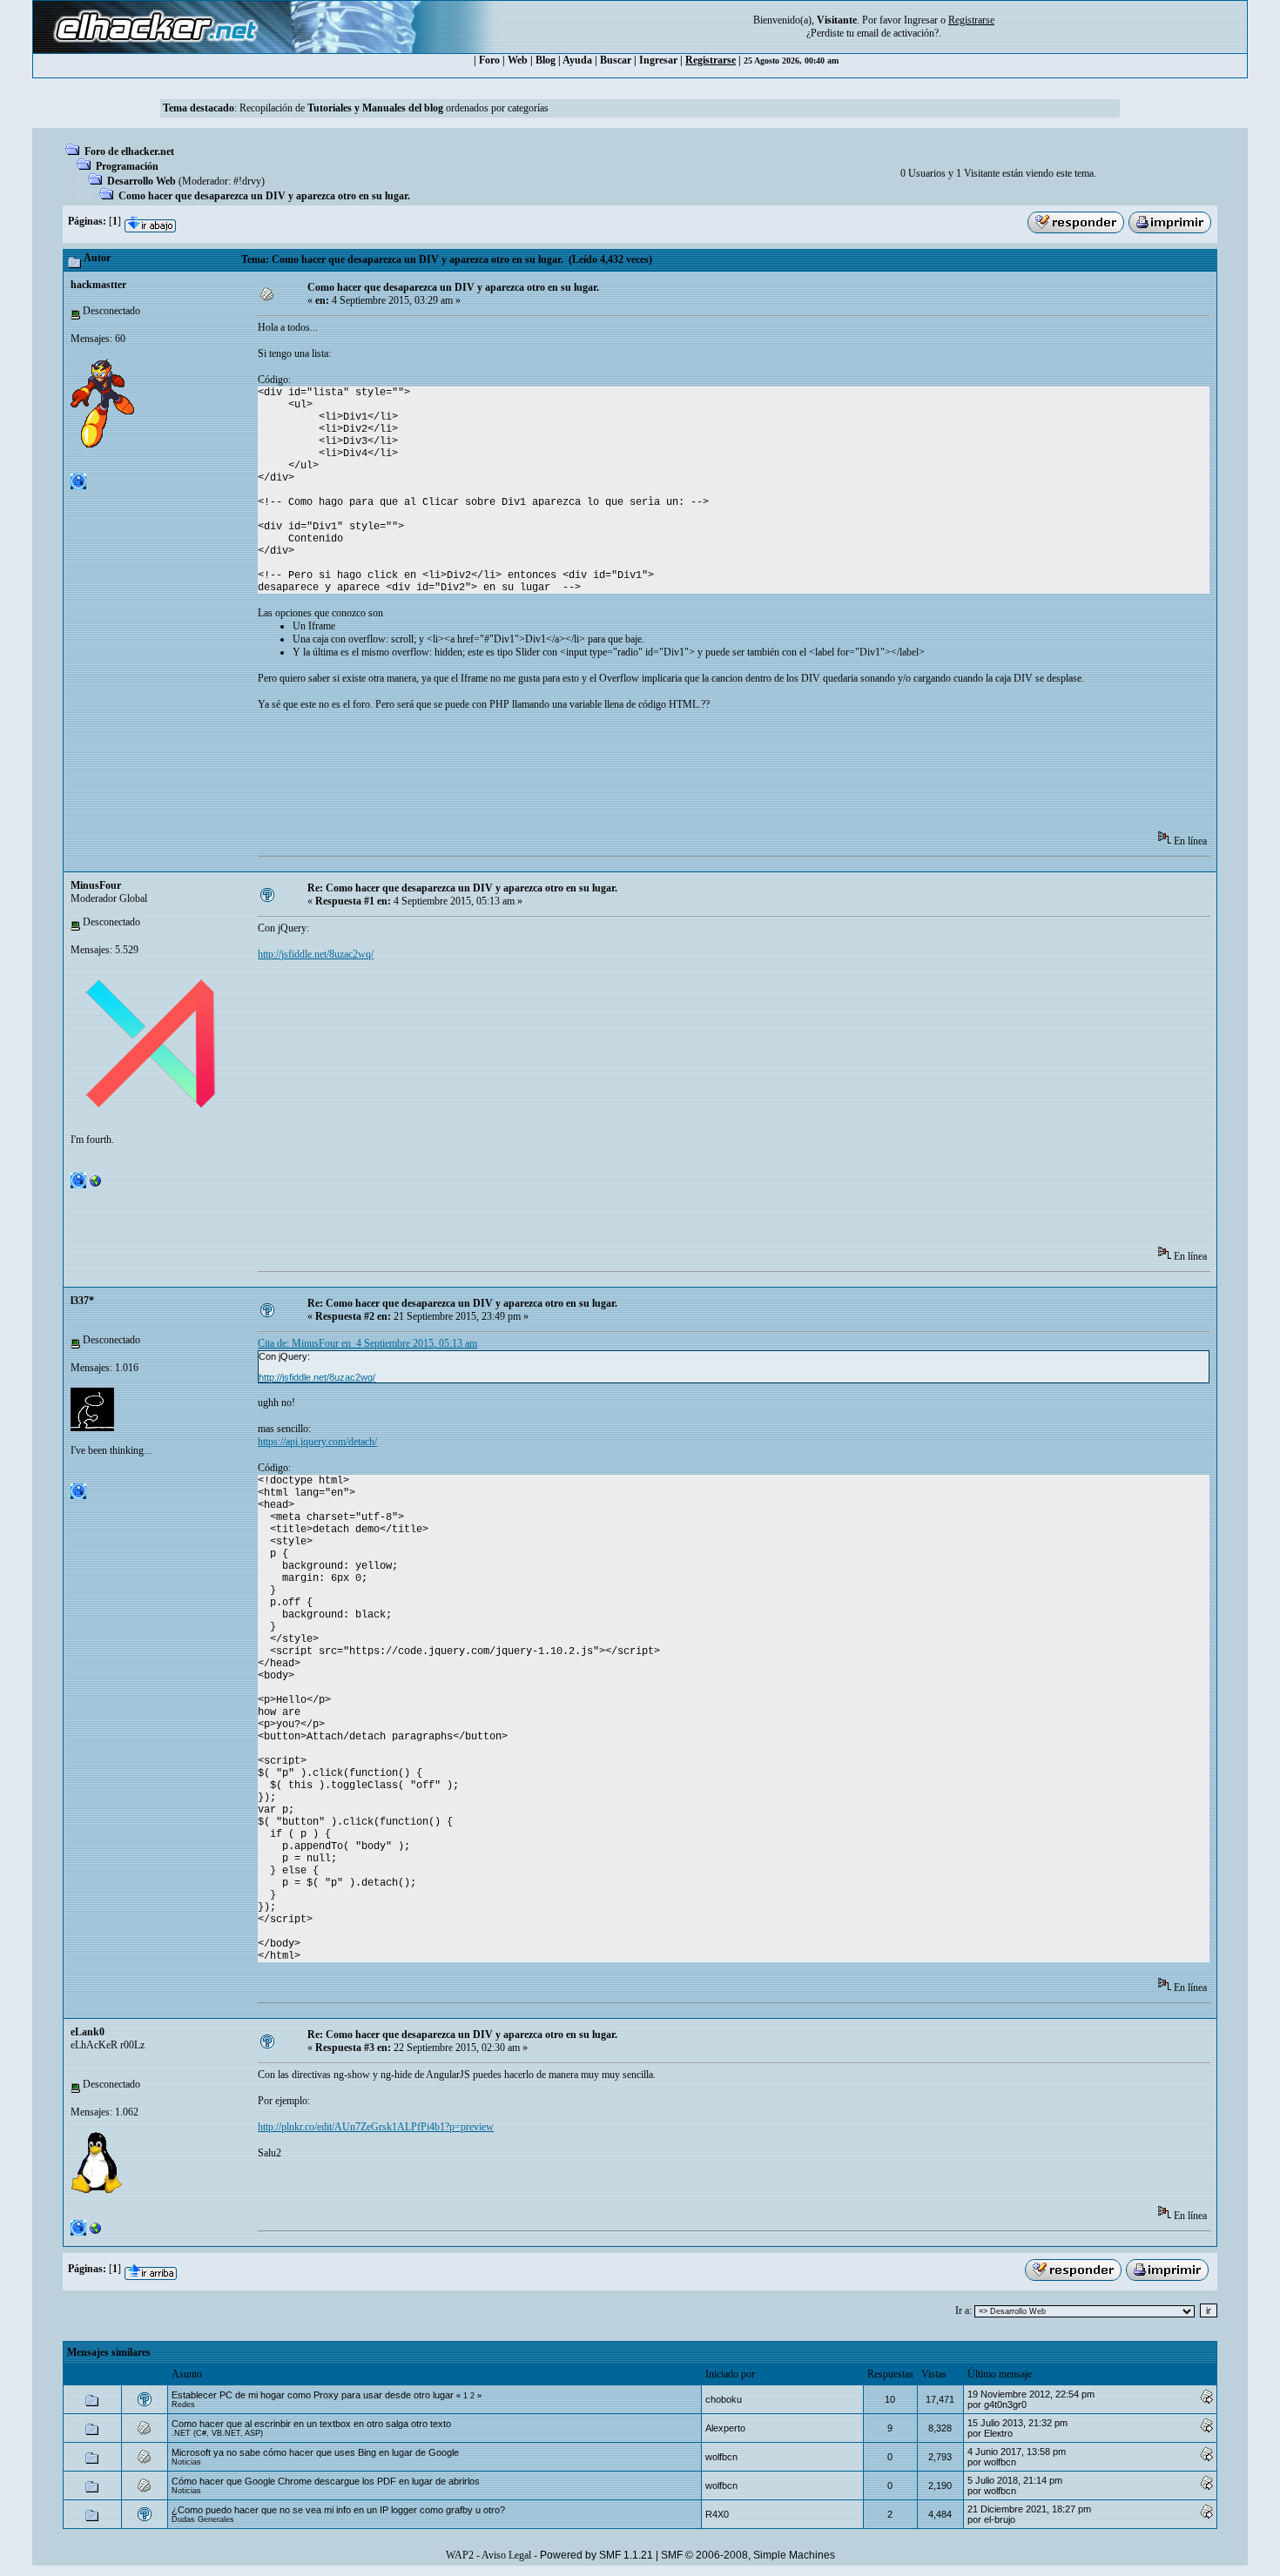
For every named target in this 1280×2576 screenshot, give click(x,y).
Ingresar (921, 20)
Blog (546, 60)
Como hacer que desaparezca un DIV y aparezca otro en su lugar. (264, 196)
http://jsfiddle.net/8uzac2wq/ (316, 954)
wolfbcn (721, 2457)
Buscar (616, 60)
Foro (489, 60)
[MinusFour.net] (96, 1185)
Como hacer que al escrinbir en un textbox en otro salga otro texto (311, 2424)
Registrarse (711, 60)
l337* (82, 1301)
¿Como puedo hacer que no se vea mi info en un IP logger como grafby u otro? (338, 2510)
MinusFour (96, 885)
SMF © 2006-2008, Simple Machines (748, 2555)
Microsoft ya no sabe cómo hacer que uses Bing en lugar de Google (315, 2452)
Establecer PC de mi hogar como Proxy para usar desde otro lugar (313, 2395)
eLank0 (88, 2032)
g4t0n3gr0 (1005, 2404)
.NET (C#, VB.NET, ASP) (217, 2433)
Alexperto (725, 2428)
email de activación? (898, 33)
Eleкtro (998, 2433)
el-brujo (1000, 2519)
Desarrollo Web (141, 181)
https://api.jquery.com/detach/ (317, 1442)
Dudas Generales (203, 2519)
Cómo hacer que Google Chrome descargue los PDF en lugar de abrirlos (326, 2481)
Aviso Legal (506, 2555)
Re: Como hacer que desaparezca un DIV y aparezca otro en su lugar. (462, 888)
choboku (724, 2399)
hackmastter (98, 285)
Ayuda (577, 60)
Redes (183, 2404)
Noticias (186, 2462)
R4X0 (717, 2514)
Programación (127, 166)
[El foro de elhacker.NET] (96, 2232)
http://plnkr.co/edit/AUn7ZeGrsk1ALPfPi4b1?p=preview (376, 2127)
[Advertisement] (575, 777)
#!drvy (247, 181)
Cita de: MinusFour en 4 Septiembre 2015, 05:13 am (367, 1343)
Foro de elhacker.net (129, 151)
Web (518, 60)
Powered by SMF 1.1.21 (596, 2555)
